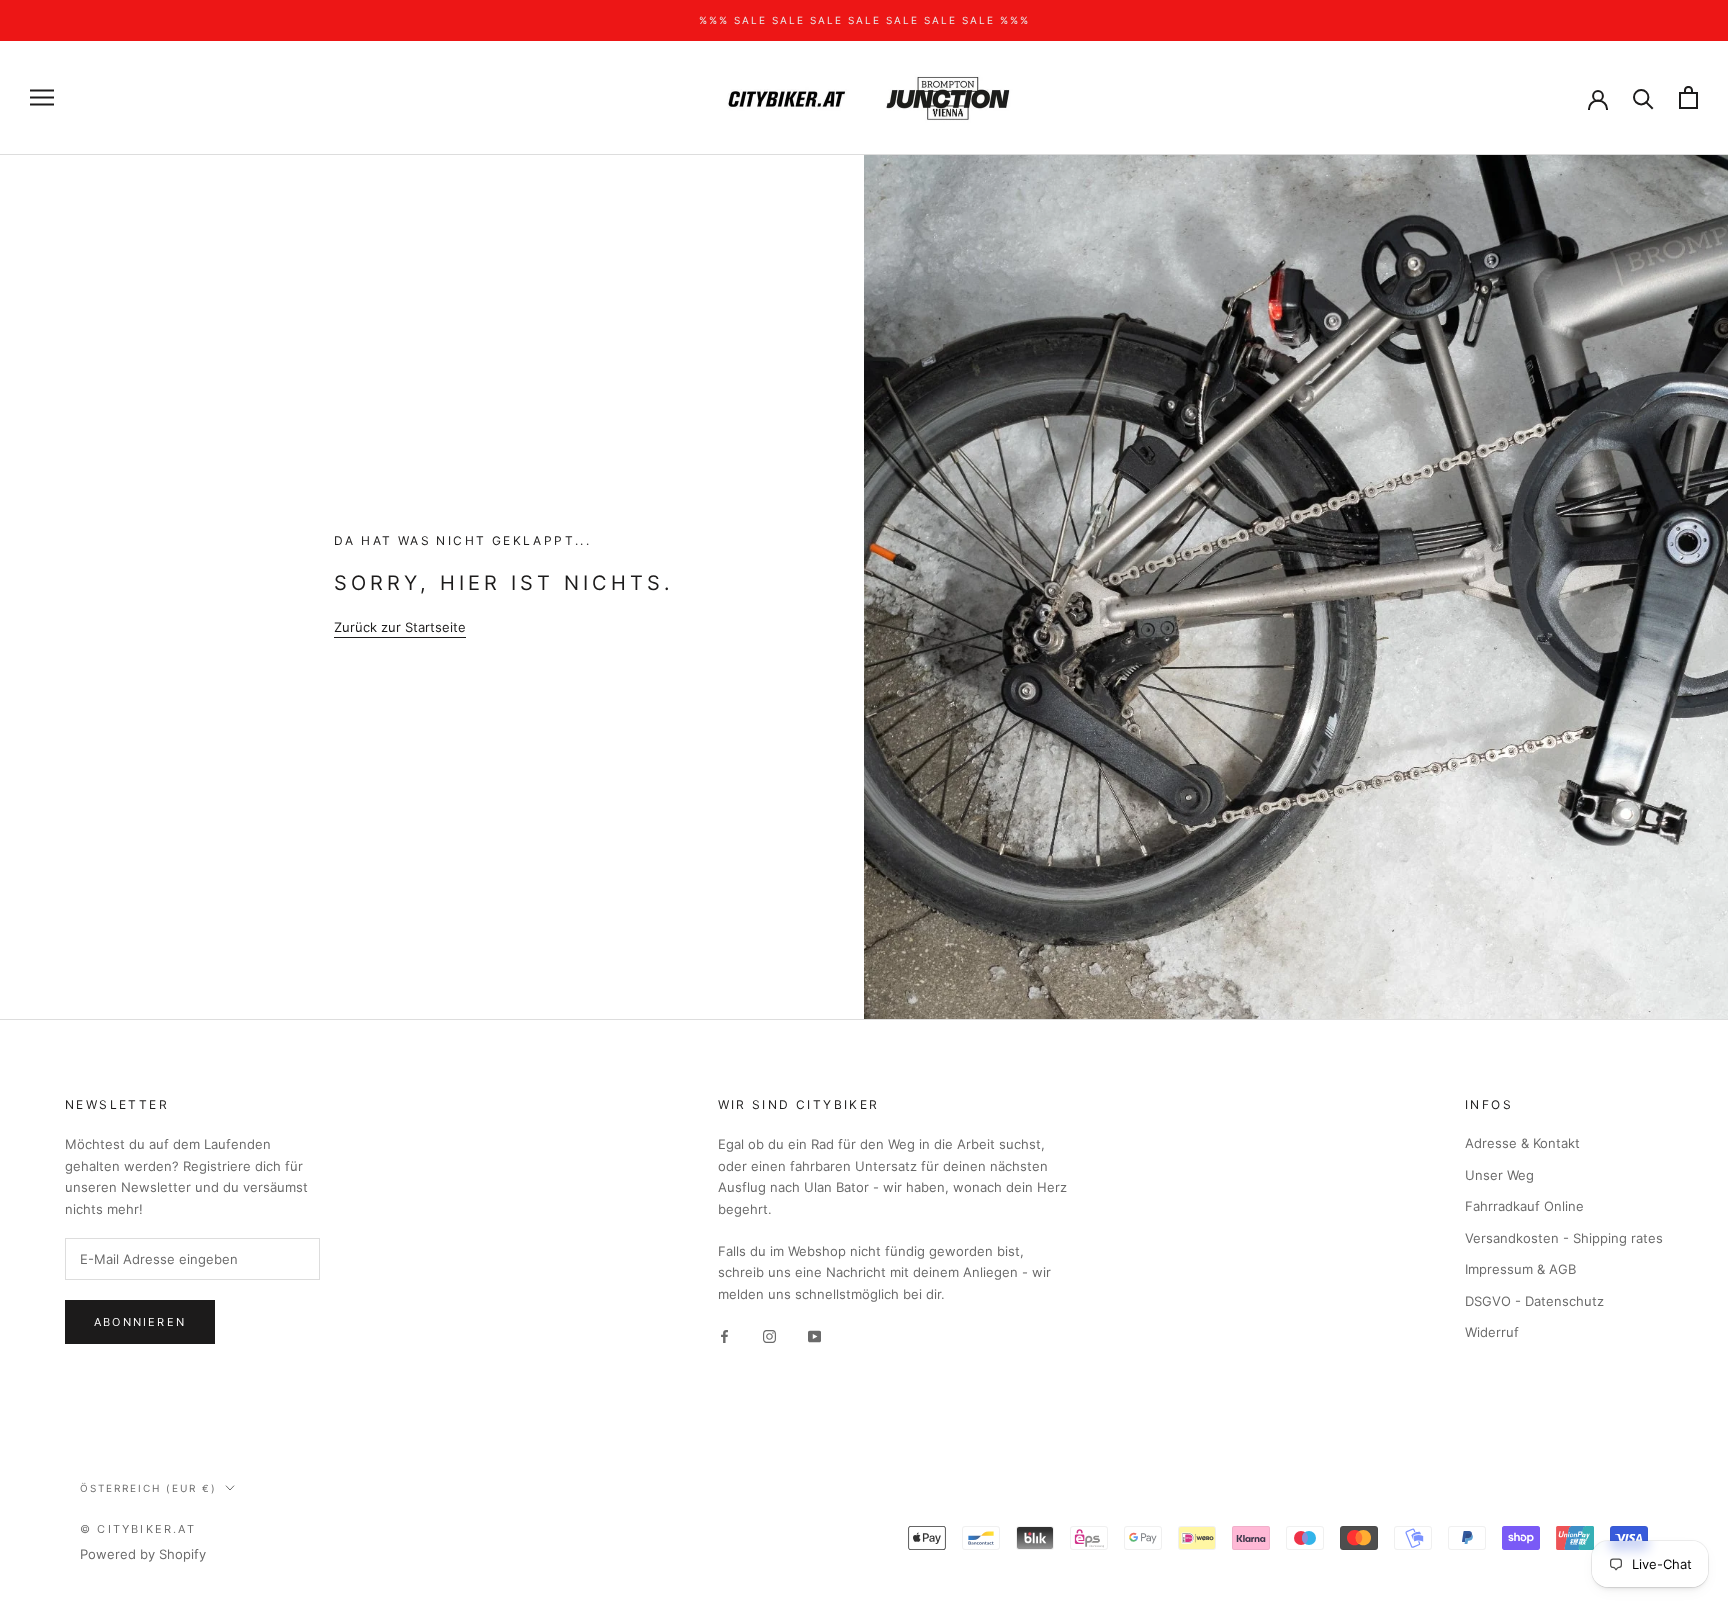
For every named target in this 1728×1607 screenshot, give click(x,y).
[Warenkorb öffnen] (1688, 97)
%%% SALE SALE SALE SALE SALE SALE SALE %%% (864, 20)
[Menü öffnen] (42, 97)
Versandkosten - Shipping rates (1564, 1238)
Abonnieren (140, 1322)
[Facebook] (724, 1335)
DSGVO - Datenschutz (1534, 1301)
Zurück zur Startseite (400, 627)
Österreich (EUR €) (148, 1488)
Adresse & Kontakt (1522, 1143)
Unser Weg (1499, 1175)
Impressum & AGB (1520, 1269)
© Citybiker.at (138, 1529)
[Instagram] (769, 1335)
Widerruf (1492, 1332)
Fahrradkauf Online (1524, 1206)
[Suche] (1643, 97)
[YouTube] (814, 1335)
